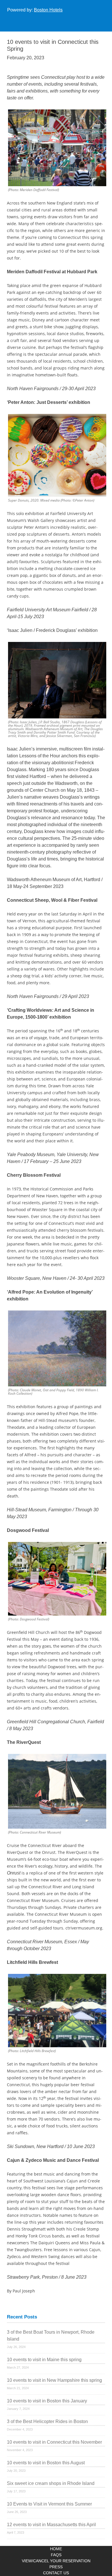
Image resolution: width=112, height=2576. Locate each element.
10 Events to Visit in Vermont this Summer (49, 2504)
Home (56, 2549)
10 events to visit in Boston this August (46, 2463)
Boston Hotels (48, 10)
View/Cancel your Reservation (56, 2561)
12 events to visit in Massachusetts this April (51, 2525)
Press (56, 2567)
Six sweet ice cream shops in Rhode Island (51, 2483)
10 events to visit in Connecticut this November (54, 2442)
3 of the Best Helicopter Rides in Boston (47, 2421)
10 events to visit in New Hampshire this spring (54, 2380)
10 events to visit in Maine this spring (44, 2360)
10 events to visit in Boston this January (47, 2401)
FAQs (56, 2555)
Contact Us (56, 2573)
